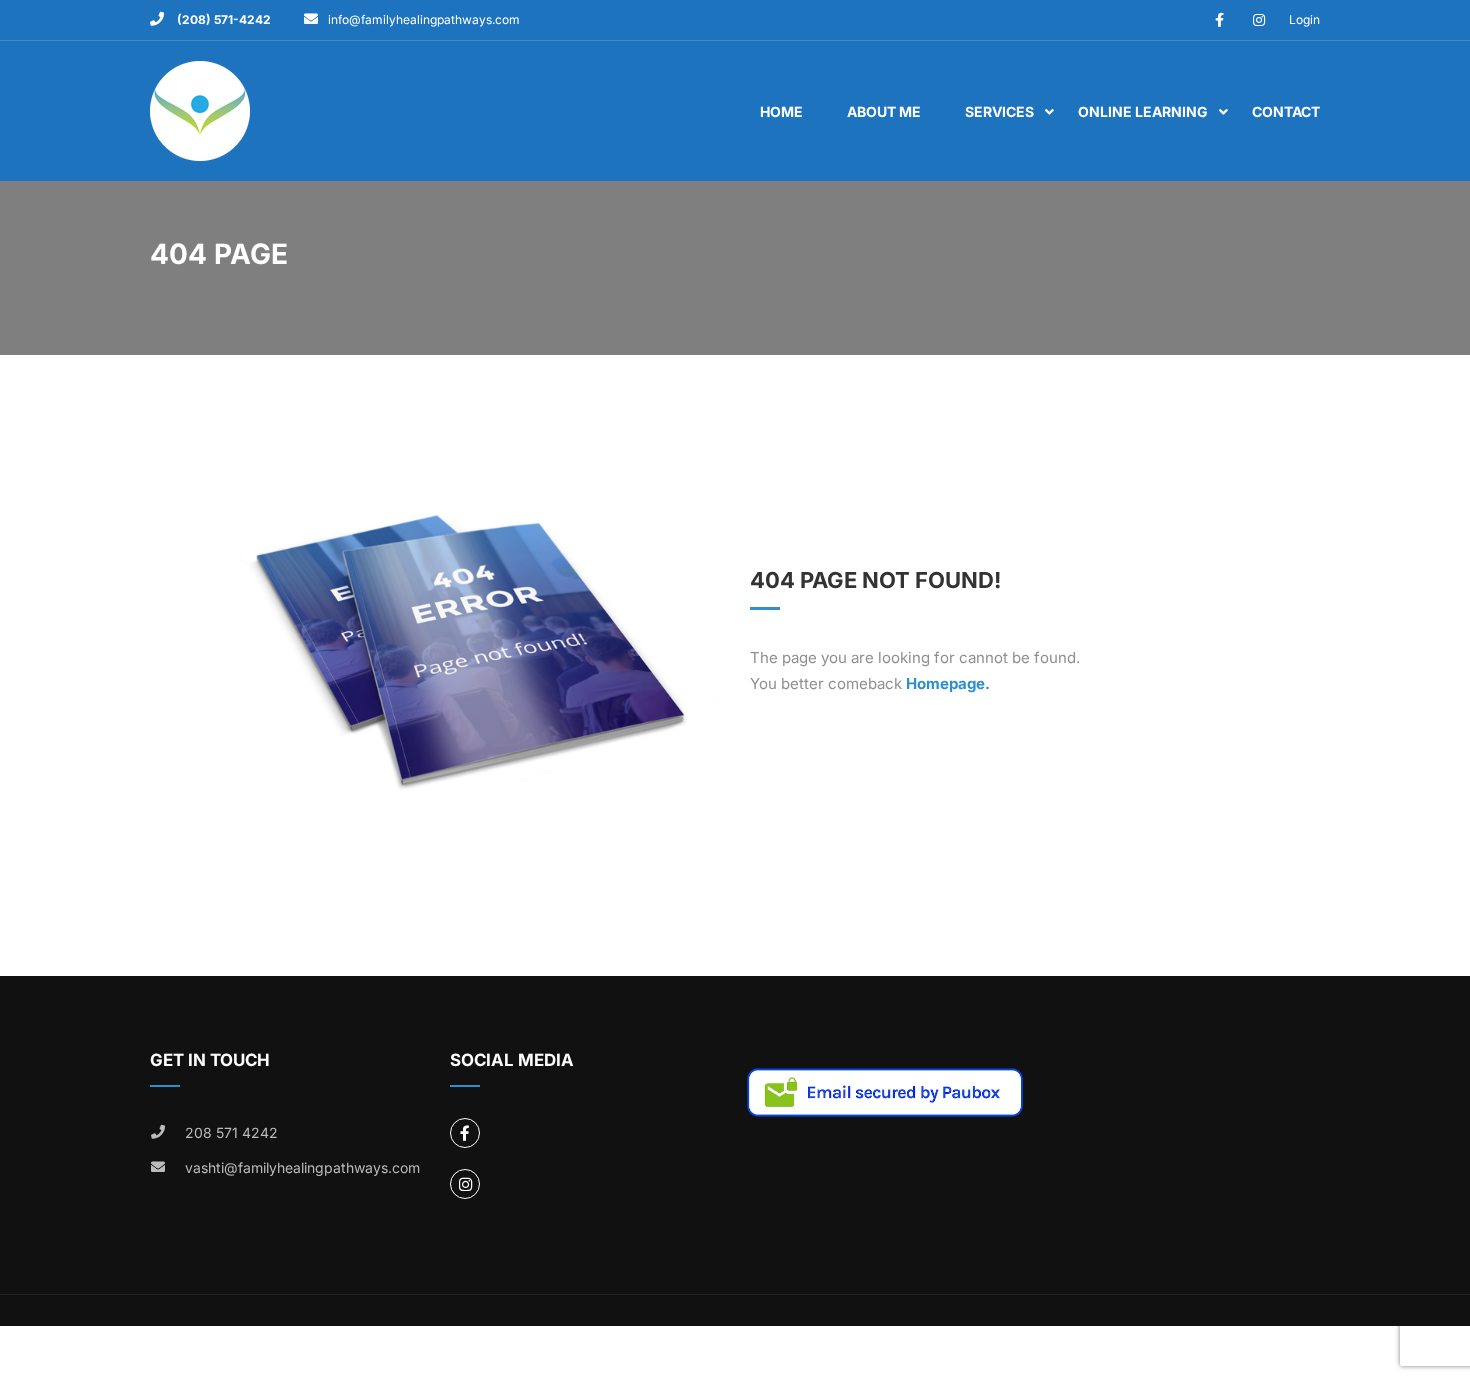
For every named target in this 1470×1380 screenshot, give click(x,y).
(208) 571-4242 (222, 19)
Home (781, 111)
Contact (1286, 111)
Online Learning (1143, 111)
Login (1304, 19)
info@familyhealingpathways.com (424, 19)
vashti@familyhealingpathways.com (302, 1167)
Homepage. (948, 683)
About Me (884, 111)
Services (999, 111)
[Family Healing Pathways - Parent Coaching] (227, 121)
